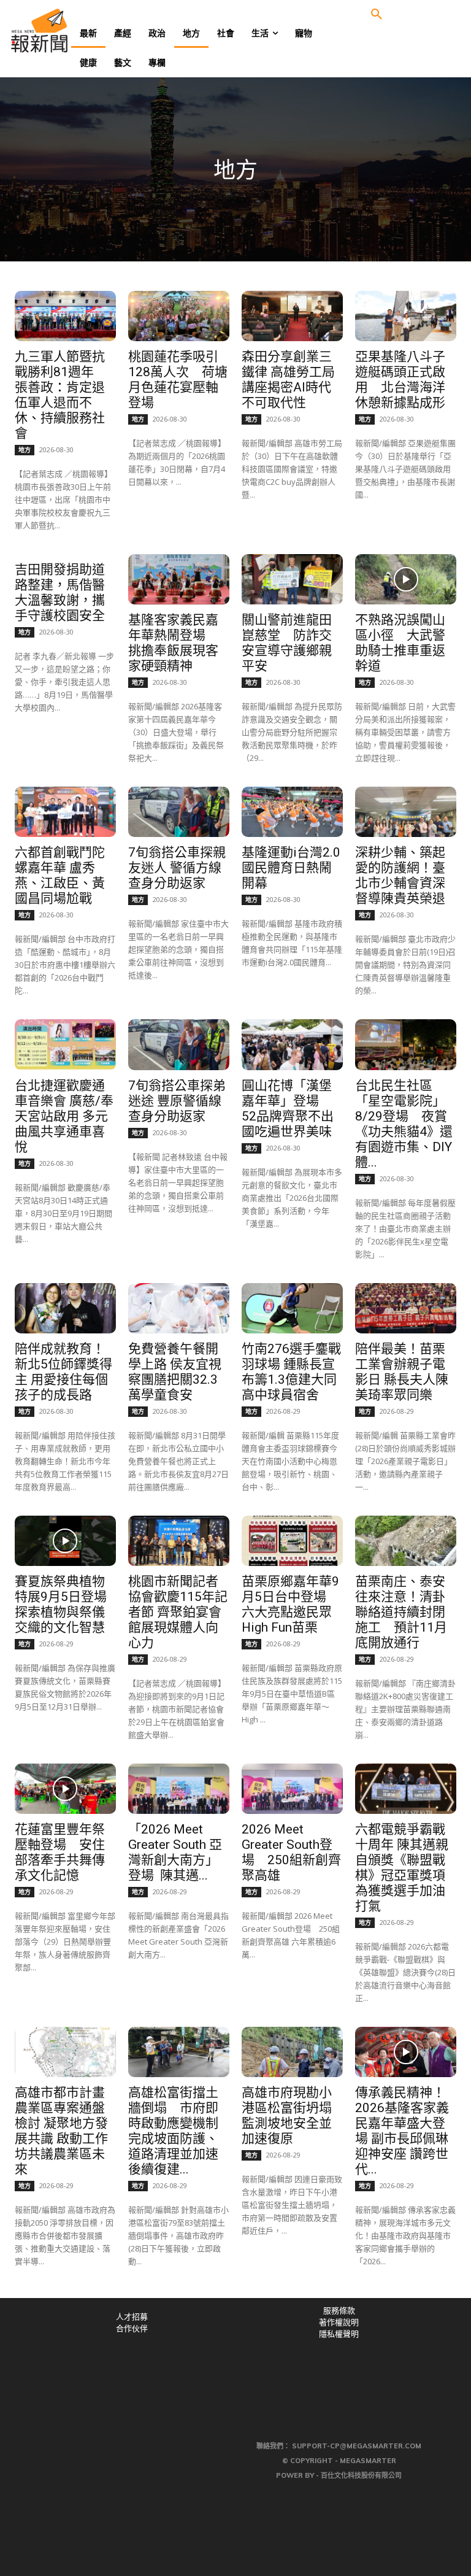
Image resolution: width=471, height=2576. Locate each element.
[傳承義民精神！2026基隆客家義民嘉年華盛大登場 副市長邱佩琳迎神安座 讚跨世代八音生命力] (405, 2052)
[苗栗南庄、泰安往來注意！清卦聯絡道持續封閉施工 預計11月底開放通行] (405, 1541)
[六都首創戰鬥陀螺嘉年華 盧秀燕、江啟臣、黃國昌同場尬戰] (65, 812)
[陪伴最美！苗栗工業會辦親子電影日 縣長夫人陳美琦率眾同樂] (405, 1308)
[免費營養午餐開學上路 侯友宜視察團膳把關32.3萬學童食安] (178, 1308)
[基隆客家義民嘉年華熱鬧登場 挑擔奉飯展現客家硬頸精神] (178, 579)
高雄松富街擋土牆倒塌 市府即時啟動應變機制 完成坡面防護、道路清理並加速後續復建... (180, 2131)
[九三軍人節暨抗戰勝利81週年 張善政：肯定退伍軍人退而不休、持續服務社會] (65, 316)
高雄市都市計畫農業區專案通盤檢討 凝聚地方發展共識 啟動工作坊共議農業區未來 (61, 2131)
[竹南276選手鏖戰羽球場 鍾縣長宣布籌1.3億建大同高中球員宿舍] (292, 1308)
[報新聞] (59, 31)
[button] (377, 15)
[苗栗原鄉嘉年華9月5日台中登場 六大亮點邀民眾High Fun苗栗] (292, 1541)
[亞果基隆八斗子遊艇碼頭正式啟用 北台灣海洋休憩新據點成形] (405, 316)
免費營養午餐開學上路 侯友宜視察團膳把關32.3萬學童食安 (175, 1372)
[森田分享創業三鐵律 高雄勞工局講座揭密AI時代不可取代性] (292, 316)
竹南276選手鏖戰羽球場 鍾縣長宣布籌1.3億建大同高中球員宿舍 (291, 1372)
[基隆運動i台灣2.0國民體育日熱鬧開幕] (292, 812)
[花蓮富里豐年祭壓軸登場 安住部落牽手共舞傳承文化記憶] (65, 1789)
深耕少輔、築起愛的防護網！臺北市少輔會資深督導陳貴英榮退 (400, 875)
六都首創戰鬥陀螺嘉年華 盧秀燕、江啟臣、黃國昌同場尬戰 (60, 875)
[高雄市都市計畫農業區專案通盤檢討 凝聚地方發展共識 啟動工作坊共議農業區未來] (65, 2052)
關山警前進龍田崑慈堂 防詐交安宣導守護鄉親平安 (287, 643)
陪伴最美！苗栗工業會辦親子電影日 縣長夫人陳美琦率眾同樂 (402, 1372)
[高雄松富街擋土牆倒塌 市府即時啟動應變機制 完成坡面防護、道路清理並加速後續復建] (178, 2052)
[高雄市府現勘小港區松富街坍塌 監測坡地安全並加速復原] (292, 2052)
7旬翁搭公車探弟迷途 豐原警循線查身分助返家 (177, 1101)
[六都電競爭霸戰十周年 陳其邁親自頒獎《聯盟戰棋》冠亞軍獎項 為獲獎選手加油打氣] (405, 1789)
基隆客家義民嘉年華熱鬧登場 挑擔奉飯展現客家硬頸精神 (173, 643)
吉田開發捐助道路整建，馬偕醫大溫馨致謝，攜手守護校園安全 (60, 592)
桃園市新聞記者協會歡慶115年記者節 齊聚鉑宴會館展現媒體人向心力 (178, 1612)
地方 (25, 450)
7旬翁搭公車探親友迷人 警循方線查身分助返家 (177, 868)
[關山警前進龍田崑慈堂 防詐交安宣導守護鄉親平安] (292, 579)
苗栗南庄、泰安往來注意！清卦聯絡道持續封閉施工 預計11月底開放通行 (401, 1612)
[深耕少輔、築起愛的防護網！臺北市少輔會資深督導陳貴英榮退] (405, 812)
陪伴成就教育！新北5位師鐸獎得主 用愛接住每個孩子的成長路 (63, 1372)
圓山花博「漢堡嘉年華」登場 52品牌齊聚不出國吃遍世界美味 (288, 1109)
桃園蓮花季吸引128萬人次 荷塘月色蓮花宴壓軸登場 (178, 380)
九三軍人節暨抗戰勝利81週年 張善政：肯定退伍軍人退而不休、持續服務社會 (61, 395)
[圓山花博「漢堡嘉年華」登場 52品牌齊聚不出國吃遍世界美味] (292, 1044)
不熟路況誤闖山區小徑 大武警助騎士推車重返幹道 (400, 643)
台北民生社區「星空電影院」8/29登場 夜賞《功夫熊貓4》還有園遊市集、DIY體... (404, 1124)
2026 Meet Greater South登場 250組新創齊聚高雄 (291, 1852)
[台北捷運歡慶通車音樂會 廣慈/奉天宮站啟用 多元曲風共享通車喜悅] (65, 1044)
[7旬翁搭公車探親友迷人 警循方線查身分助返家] (178, 812)
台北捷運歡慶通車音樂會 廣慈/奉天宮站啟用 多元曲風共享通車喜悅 (64, 1116)
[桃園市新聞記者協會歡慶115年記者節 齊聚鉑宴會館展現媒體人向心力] (178, 1541)
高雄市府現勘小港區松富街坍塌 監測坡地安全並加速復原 (287, 2115)
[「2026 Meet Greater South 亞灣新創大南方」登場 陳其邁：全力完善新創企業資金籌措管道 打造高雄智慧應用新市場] (178, 1789)
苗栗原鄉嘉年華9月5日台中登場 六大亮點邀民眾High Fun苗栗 (290, 1604)
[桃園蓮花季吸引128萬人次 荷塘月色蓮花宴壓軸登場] (178, 316)
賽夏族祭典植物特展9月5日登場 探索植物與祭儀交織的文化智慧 (67, 1604)
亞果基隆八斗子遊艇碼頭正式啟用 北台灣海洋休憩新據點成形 (400, 380)
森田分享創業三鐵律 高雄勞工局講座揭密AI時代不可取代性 (288, 380)
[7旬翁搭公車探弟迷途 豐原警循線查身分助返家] (178, 1044)
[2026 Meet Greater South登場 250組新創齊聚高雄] (292, 1789)
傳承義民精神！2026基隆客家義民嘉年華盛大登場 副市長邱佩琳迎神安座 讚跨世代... (402, 2131)
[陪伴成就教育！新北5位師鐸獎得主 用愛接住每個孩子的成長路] (65, 1308)
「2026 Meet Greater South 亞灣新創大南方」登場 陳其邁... (175, 1852)
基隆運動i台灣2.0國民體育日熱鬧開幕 (291, 868)
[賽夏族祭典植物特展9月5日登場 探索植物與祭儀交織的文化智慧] (65, 1541)
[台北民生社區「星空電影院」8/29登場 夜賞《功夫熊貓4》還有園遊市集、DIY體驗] (405, 1044)
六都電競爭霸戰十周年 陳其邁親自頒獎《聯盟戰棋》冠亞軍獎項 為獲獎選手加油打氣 (402, 1868)
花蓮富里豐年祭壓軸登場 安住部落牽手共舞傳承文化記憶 (60, 1852)
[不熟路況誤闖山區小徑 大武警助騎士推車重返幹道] (405, 579)
